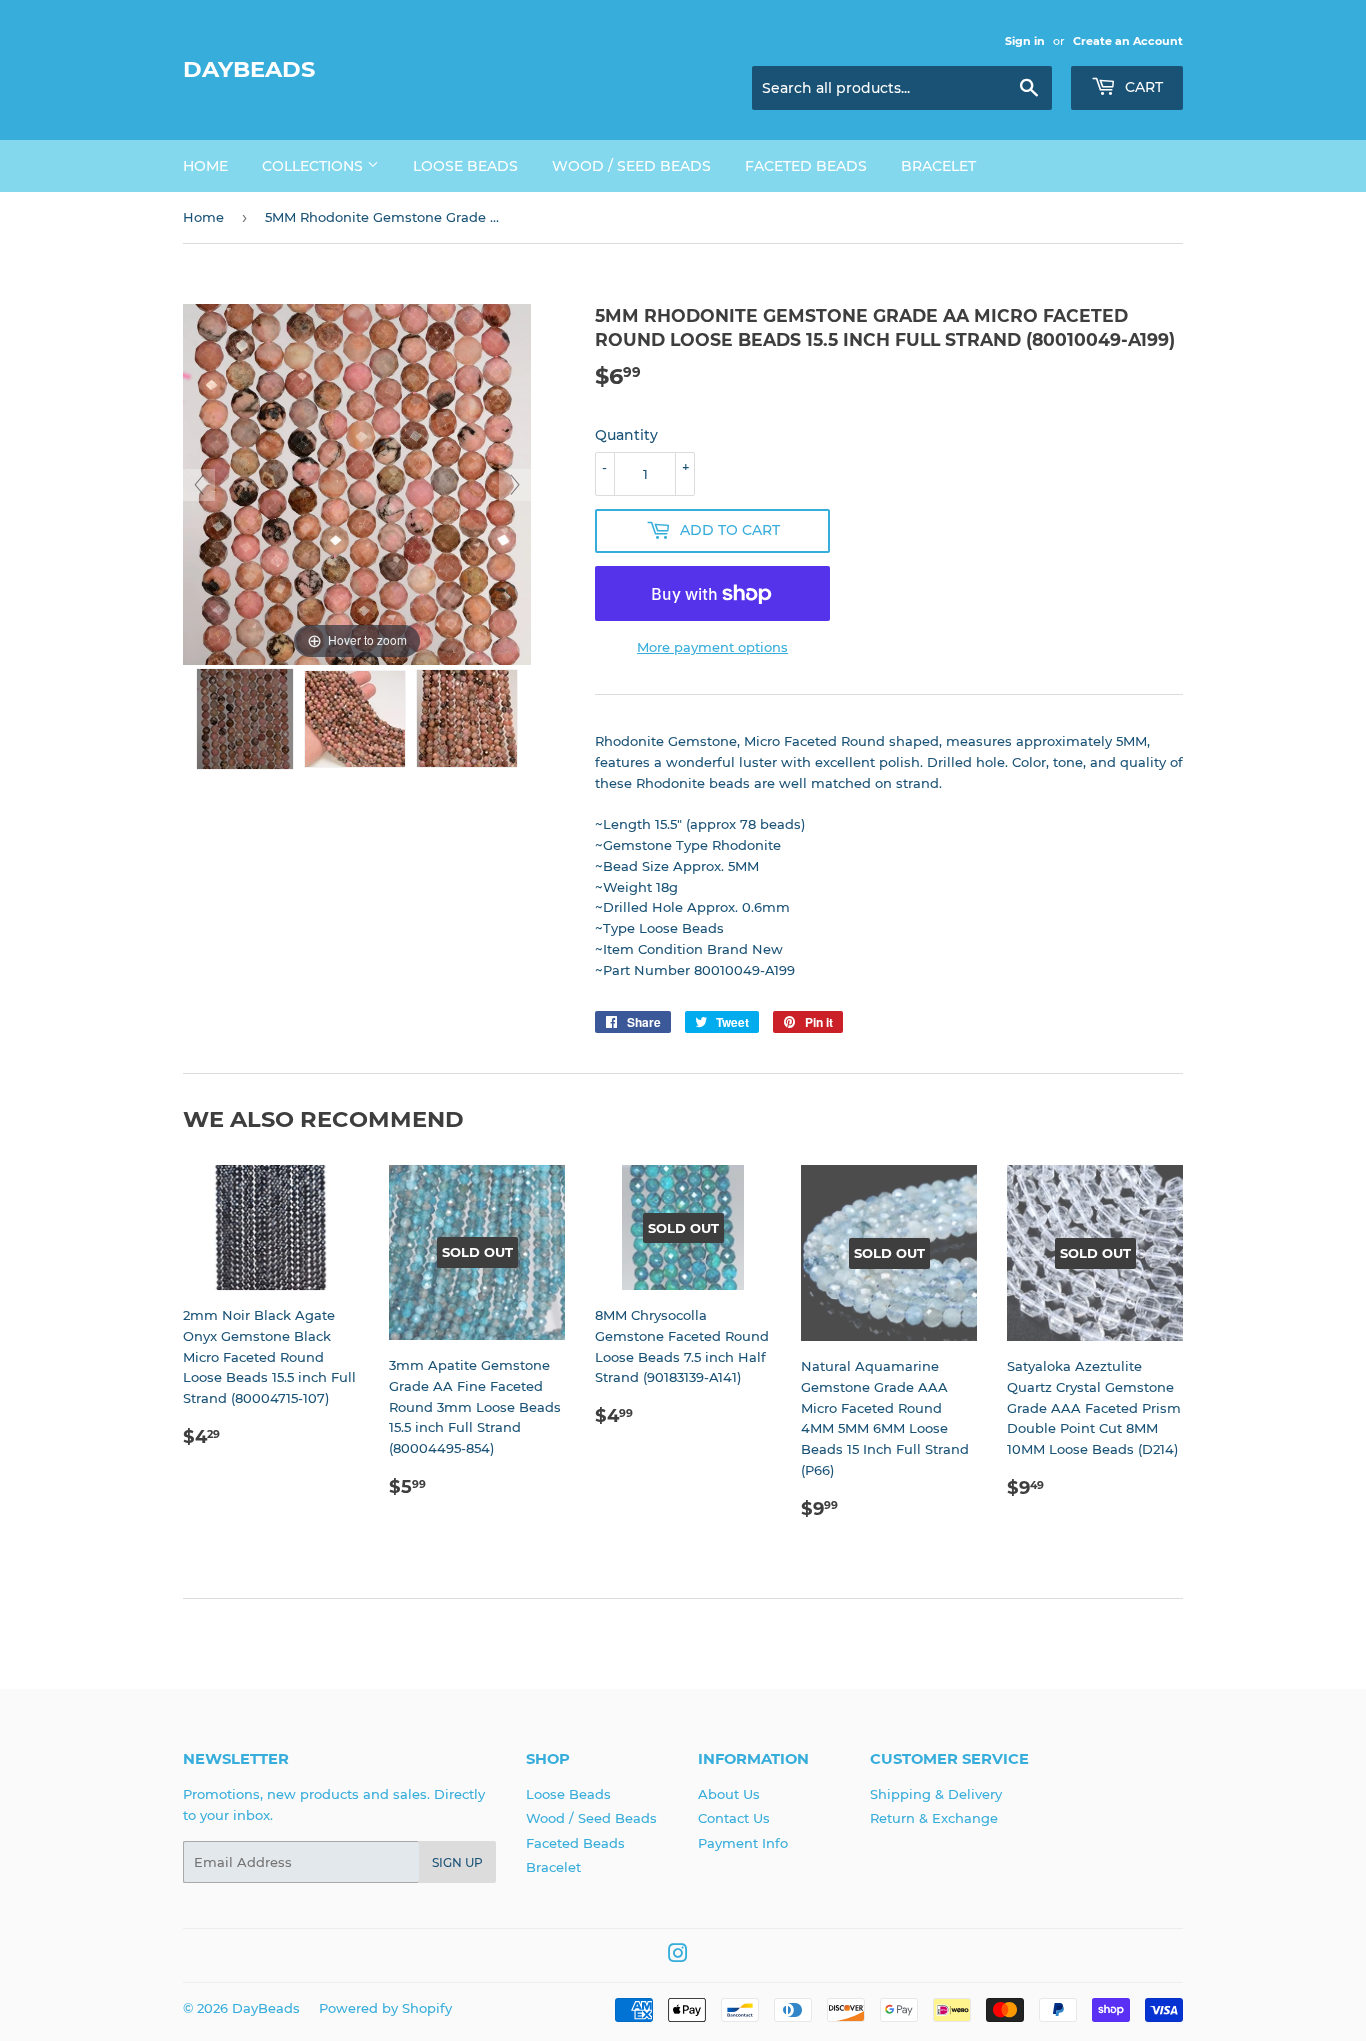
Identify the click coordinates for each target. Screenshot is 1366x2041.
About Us (729, 1794)
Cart (1142, 87)
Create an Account (1128, 41)
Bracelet (938, 166)
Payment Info (743, 1843)
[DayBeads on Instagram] (678, 1956)
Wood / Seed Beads (631, 166)
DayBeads (249, 69)
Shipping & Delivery (936, 1794)
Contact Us (734, 1818)
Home (205, 166)
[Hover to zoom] (357, 483)
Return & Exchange (934, 1818)
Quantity (626, 435)
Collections (314, 166)
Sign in (1025, 41)
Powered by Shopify (385, 2008)
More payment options (712, 647)
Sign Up (457, 1862)
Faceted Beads (806, 166)
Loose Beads (465, 166)
